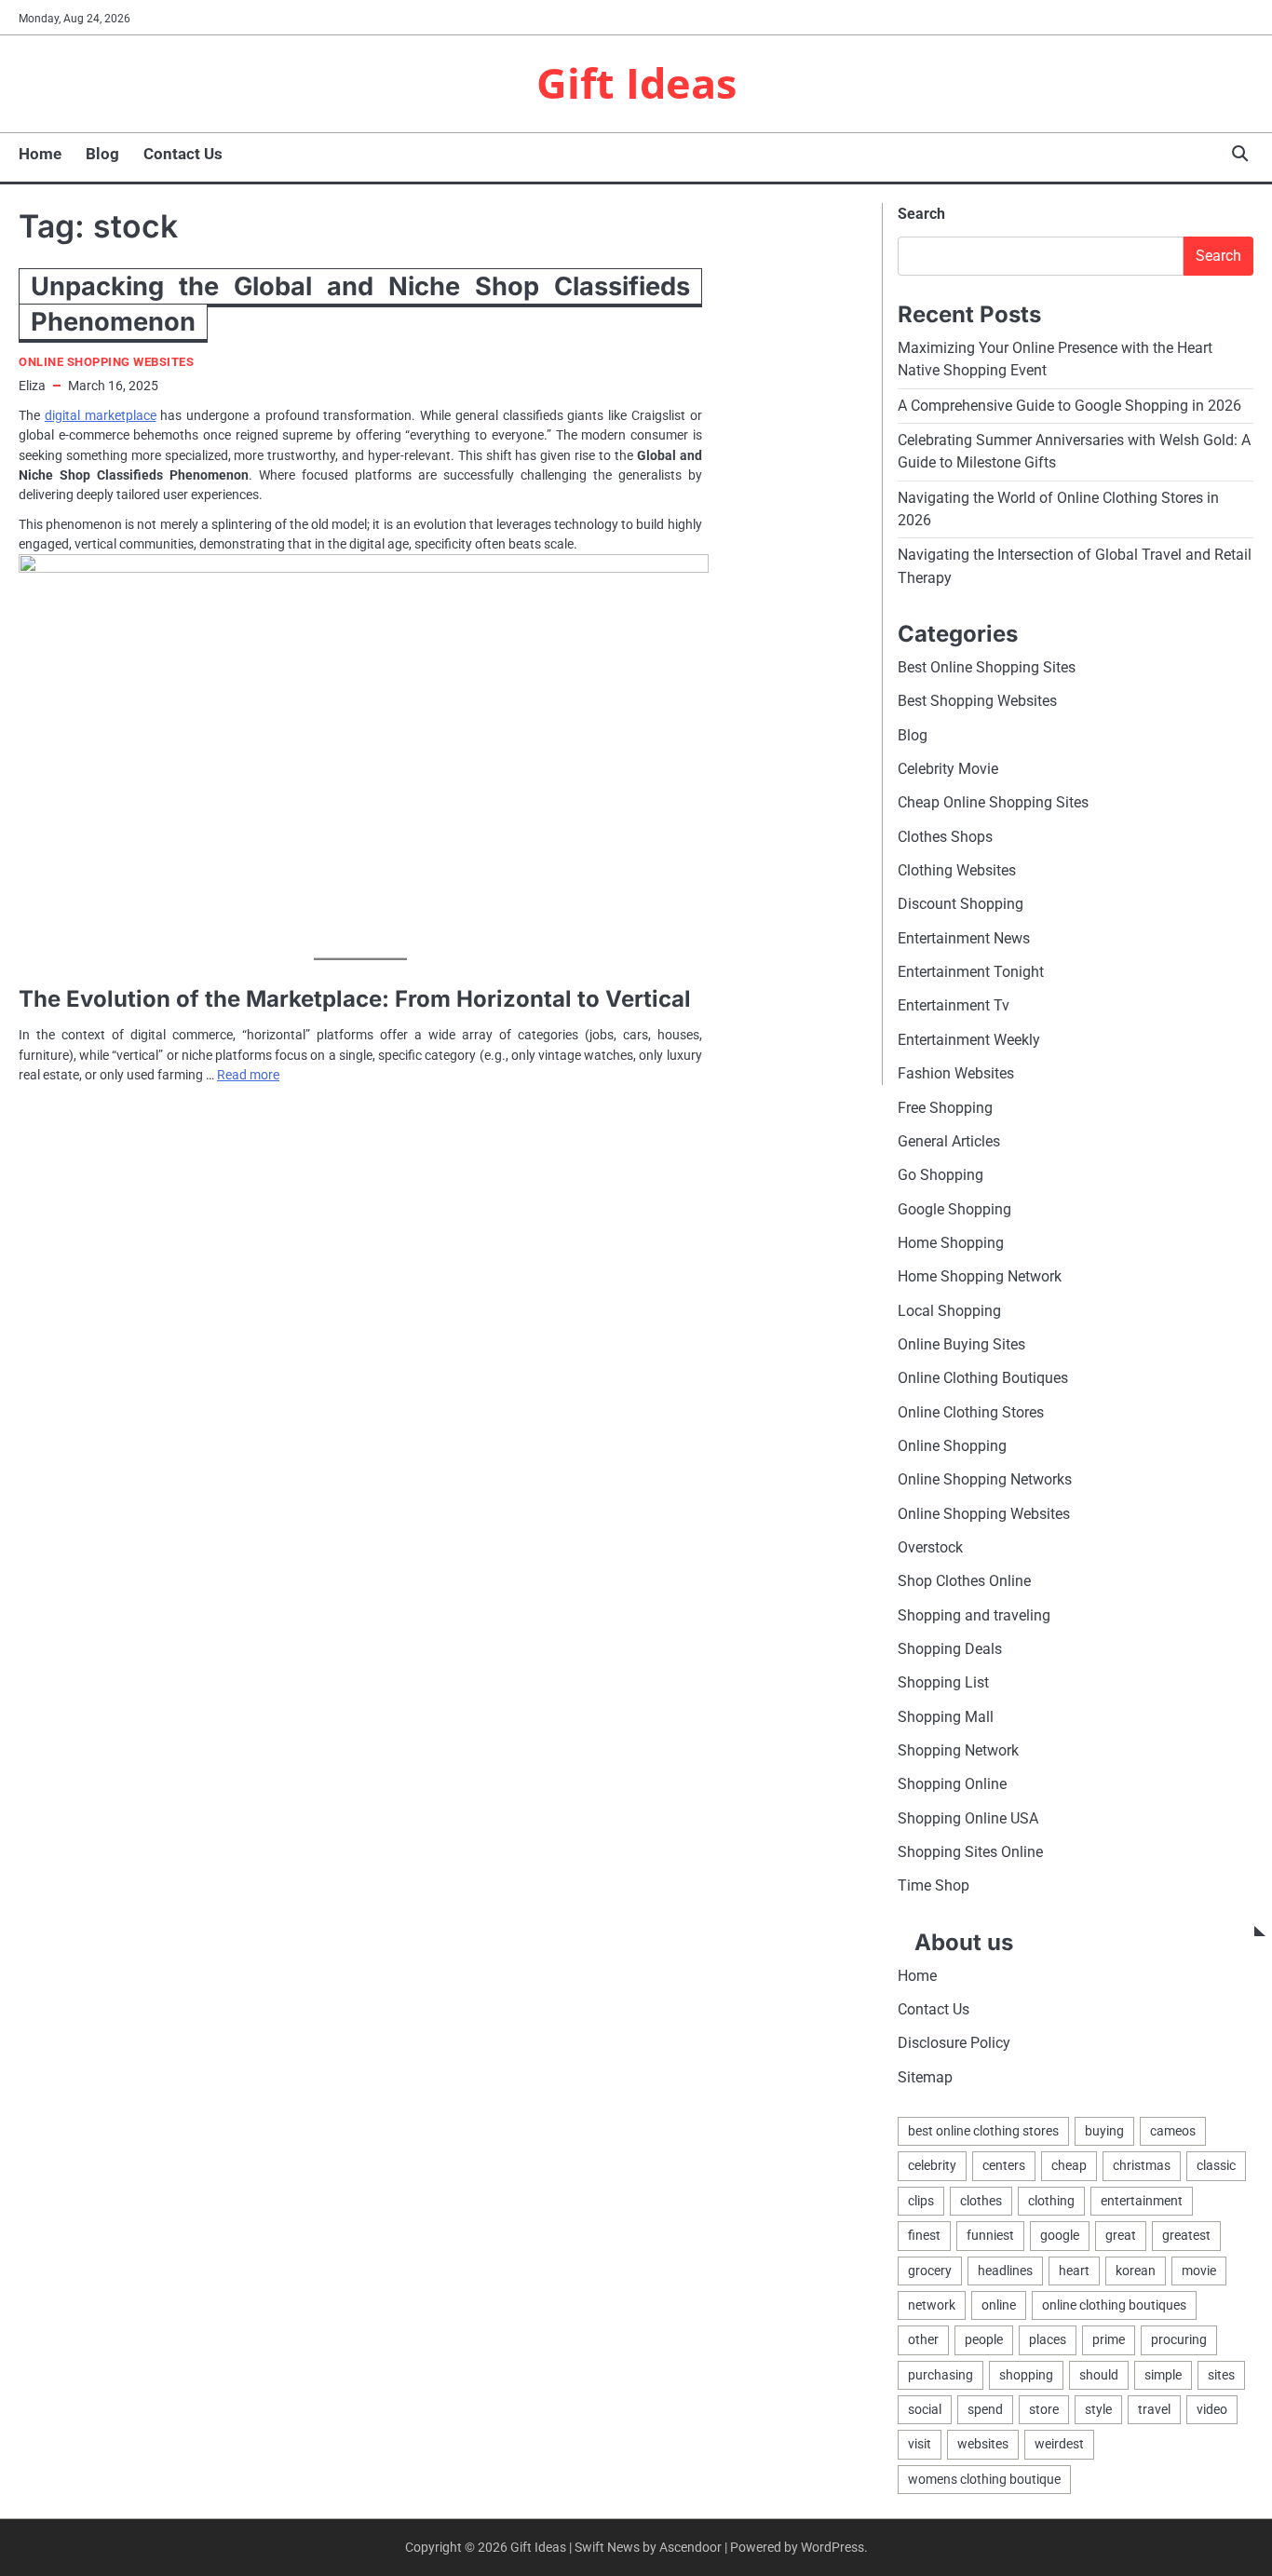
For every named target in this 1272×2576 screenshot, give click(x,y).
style (1098, 2409)
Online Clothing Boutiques (983, 1378)
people (984, 2339)
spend (985, 2409)
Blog (102, 154)
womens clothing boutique (984, 2479)
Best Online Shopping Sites (987, 667)
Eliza (32, 386)
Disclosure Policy (954, 2043)
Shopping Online (952, 1784)
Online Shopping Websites (106, 362)
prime (1109, 2339)
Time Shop (934, 1885)
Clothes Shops (945, 837)
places (1048, 2339)
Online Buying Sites (961, 1344)
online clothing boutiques (1114, 2305)
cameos (1173, 2131)
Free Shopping (945, 1108)
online (999, 2305)
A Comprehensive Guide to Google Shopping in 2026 (1069, 406)
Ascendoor (690, 2547)
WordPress (832, 2547)
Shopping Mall (946, 1717)
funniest (990, 2235)
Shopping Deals (950, 1649)
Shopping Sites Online (970, 1852)
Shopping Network (958, 1750)
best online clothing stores (983, 2131)
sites (1221, 2375)
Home (40, 154)
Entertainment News (964, 938)
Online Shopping (952, 1446)
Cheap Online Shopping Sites (993, 802)
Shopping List (943, 1682)
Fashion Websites (956, 1073)
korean (1136, 2271)
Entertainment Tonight (971, 972)
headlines (1005, 2271)
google (1060, 2235)
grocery (930, 2271)
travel (1154, 2409)
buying (1104, 2131)
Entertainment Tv (954, 1005)
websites (983, 2444)
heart (1074, 2271)
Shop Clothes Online (964, 1581)
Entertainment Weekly (969, 1040)
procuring (1179, 2339)
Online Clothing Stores (971, 1412)
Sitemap (925, 2077)
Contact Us (183, 154)
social (925, 2409)
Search (921, 214)
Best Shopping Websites (977, 701)
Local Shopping (949, 1311)
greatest (1186, 2235)
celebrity (932, 2165)
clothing (1051, 2201)
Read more (248, 1075)
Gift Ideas (636, 82)
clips (921, 2201)
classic (1216, 2165)
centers (1004, 2165)
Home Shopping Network (980, 1276)
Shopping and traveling (974, 1615)
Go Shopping (940, 1175)
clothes (981, 2201)
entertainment (1142, 2201)
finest (924, 2235)
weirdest (1059, 2444)
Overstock (930, 1547)
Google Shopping (954, 1209)
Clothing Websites (957, 870)
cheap (1069, 2165)
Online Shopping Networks (985, 1479)
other (923, 2339)
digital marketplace (101, 415)
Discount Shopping (961, 904)
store (1044, 2409)
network (932, 2305)
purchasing (940, 2375)
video (1212, 2409)
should (1099, 2375)
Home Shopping (951, 1243)
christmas (1142, 2165)
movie (1199, 2271)
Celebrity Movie (948, 769)
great (1121, 2235)
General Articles (949, 1141)
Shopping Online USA (968, 1818)
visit (920, 2444)
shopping (1026, 2375)
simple (1163, 2375)
